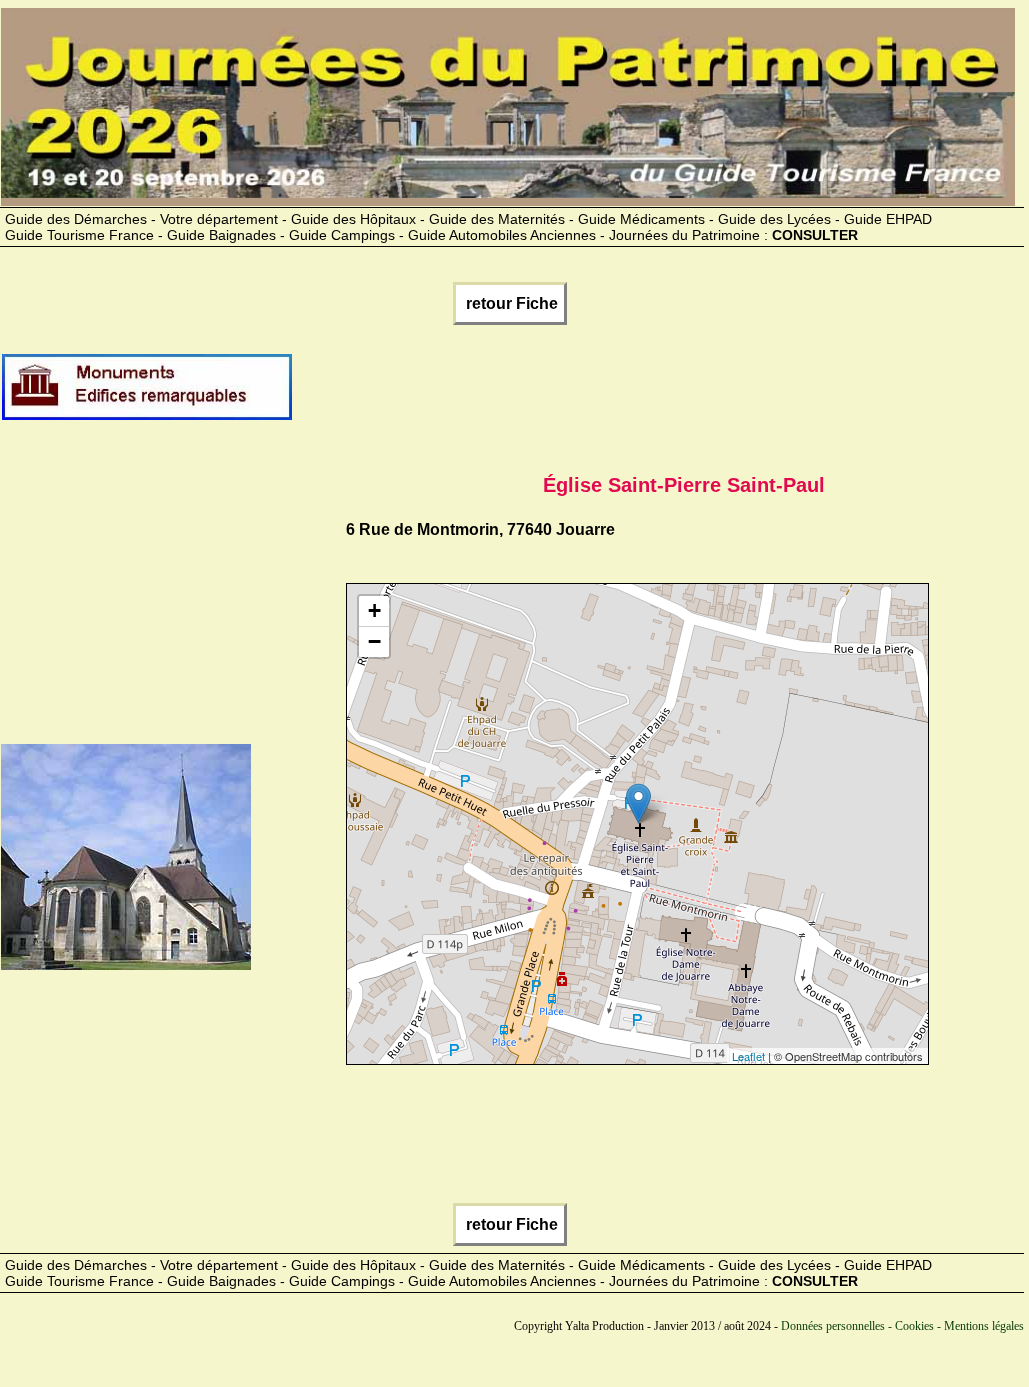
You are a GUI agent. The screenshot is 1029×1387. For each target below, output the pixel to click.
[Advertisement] (658, 395)
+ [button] (374, 610)
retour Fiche (510, 303)
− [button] (374, 641)
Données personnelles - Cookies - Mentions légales (902, 1326)
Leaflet (748, 1056)
